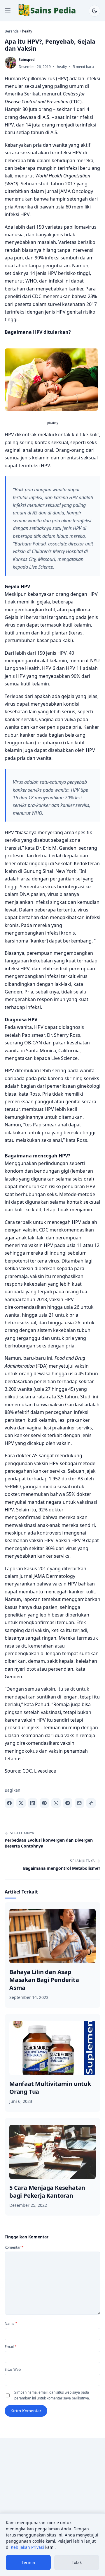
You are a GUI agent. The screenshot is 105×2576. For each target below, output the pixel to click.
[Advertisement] (52, 2498)
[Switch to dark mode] (94, 11)
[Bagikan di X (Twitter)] (21, 1803)
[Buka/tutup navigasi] (8, 11)
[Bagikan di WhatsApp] (56, 1803)
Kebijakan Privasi (27, 2547)
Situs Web (13, 2369)
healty (62, 67)
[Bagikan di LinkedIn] (33, 1803)
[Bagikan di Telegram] (68, 1803)
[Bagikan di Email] (79, 1803)
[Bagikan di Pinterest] (44, 1803)
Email (11, 2347)
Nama (11, 2323)
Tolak (77, 2562)
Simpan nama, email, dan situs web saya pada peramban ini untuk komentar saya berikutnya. (52, 2395)
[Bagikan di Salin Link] (91, 1803)
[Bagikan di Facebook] (9, 1803)
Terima (28, 2562)
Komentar (14, 2247)
